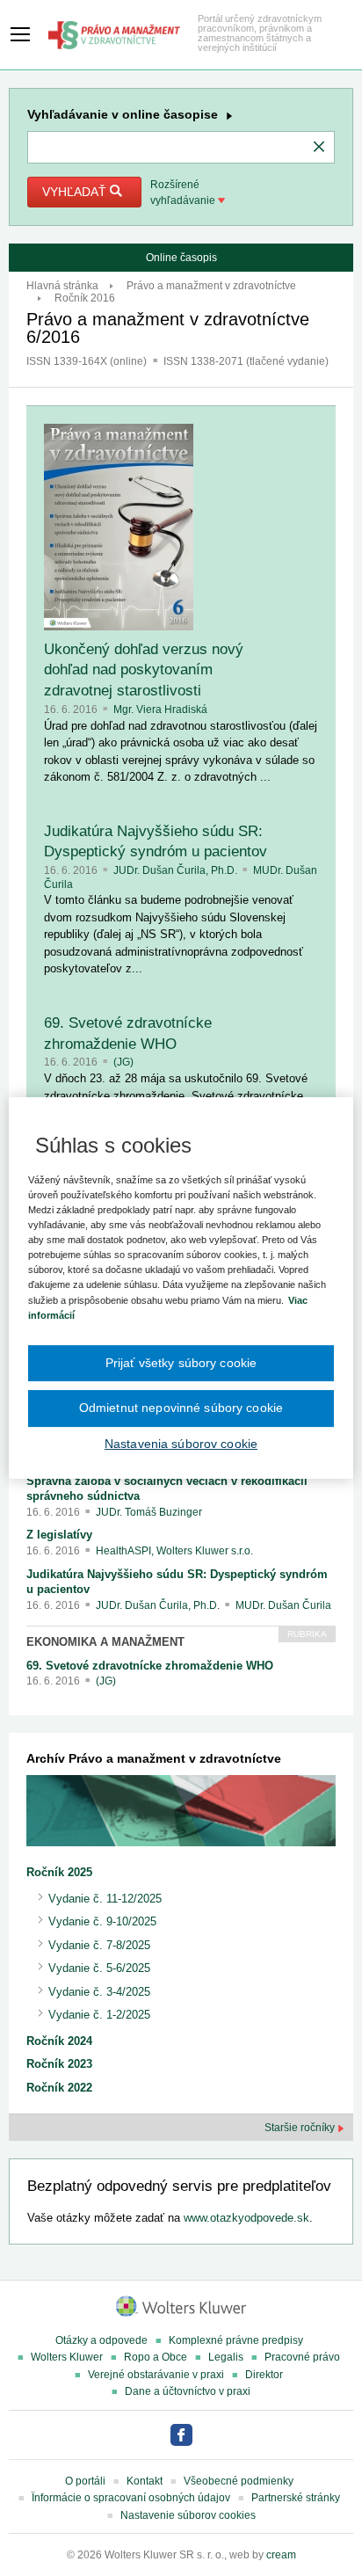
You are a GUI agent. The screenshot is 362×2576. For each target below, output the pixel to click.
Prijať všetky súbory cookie (181, 1363)
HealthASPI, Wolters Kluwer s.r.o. (174, 1551)
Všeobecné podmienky (239, 2481)
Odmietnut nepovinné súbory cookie (181, 1408)
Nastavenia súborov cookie (181, 1444)
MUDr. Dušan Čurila (283, 1605)
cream (281, 2555)
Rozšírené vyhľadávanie (184, 193)
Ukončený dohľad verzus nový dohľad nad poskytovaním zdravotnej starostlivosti (144, 670)
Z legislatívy (59, 1535)
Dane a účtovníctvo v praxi (188, 2391)
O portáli (85, 2481)
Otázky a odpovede (101, 2340)
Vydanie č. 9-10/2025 (102, 1921)
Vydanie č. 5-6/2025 (99, 1968)
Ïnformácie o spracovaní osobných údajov (131, 2498)
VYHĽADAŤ (76, 192)
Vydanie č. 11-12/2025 (105, 1899)
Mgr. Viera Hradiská (160, 709)
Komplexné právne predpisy (236, 2340)
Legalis (226, 2357)
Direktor (264, 2375)
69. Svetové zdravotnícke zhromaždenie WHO (150, 1666)
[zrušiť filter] (319, 148)
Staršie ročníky (301, 2128)
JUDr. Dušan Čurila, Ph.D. (177, 870)
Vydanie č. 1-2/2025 (99, 2015)
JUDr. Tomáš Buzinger (149, 1512)
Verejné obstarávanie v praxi (156, 2375)
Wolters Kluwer (67, 2357)
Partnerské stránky (296, 2498)
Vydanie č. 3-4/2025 (99, 1992)
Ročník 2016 (85, 298)
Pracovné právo (302, 2357)
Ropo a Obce (156, 2357)
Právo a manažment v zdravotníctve (211, 286)
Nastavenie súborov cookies (188, 2515)
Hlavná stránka (62, 286)
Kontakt (145, 2481)
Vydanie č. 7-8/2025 (99, 1945)
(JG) (123, 1062)
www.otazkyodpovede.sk (246, 2218)
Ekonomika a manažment (105, 1642)
